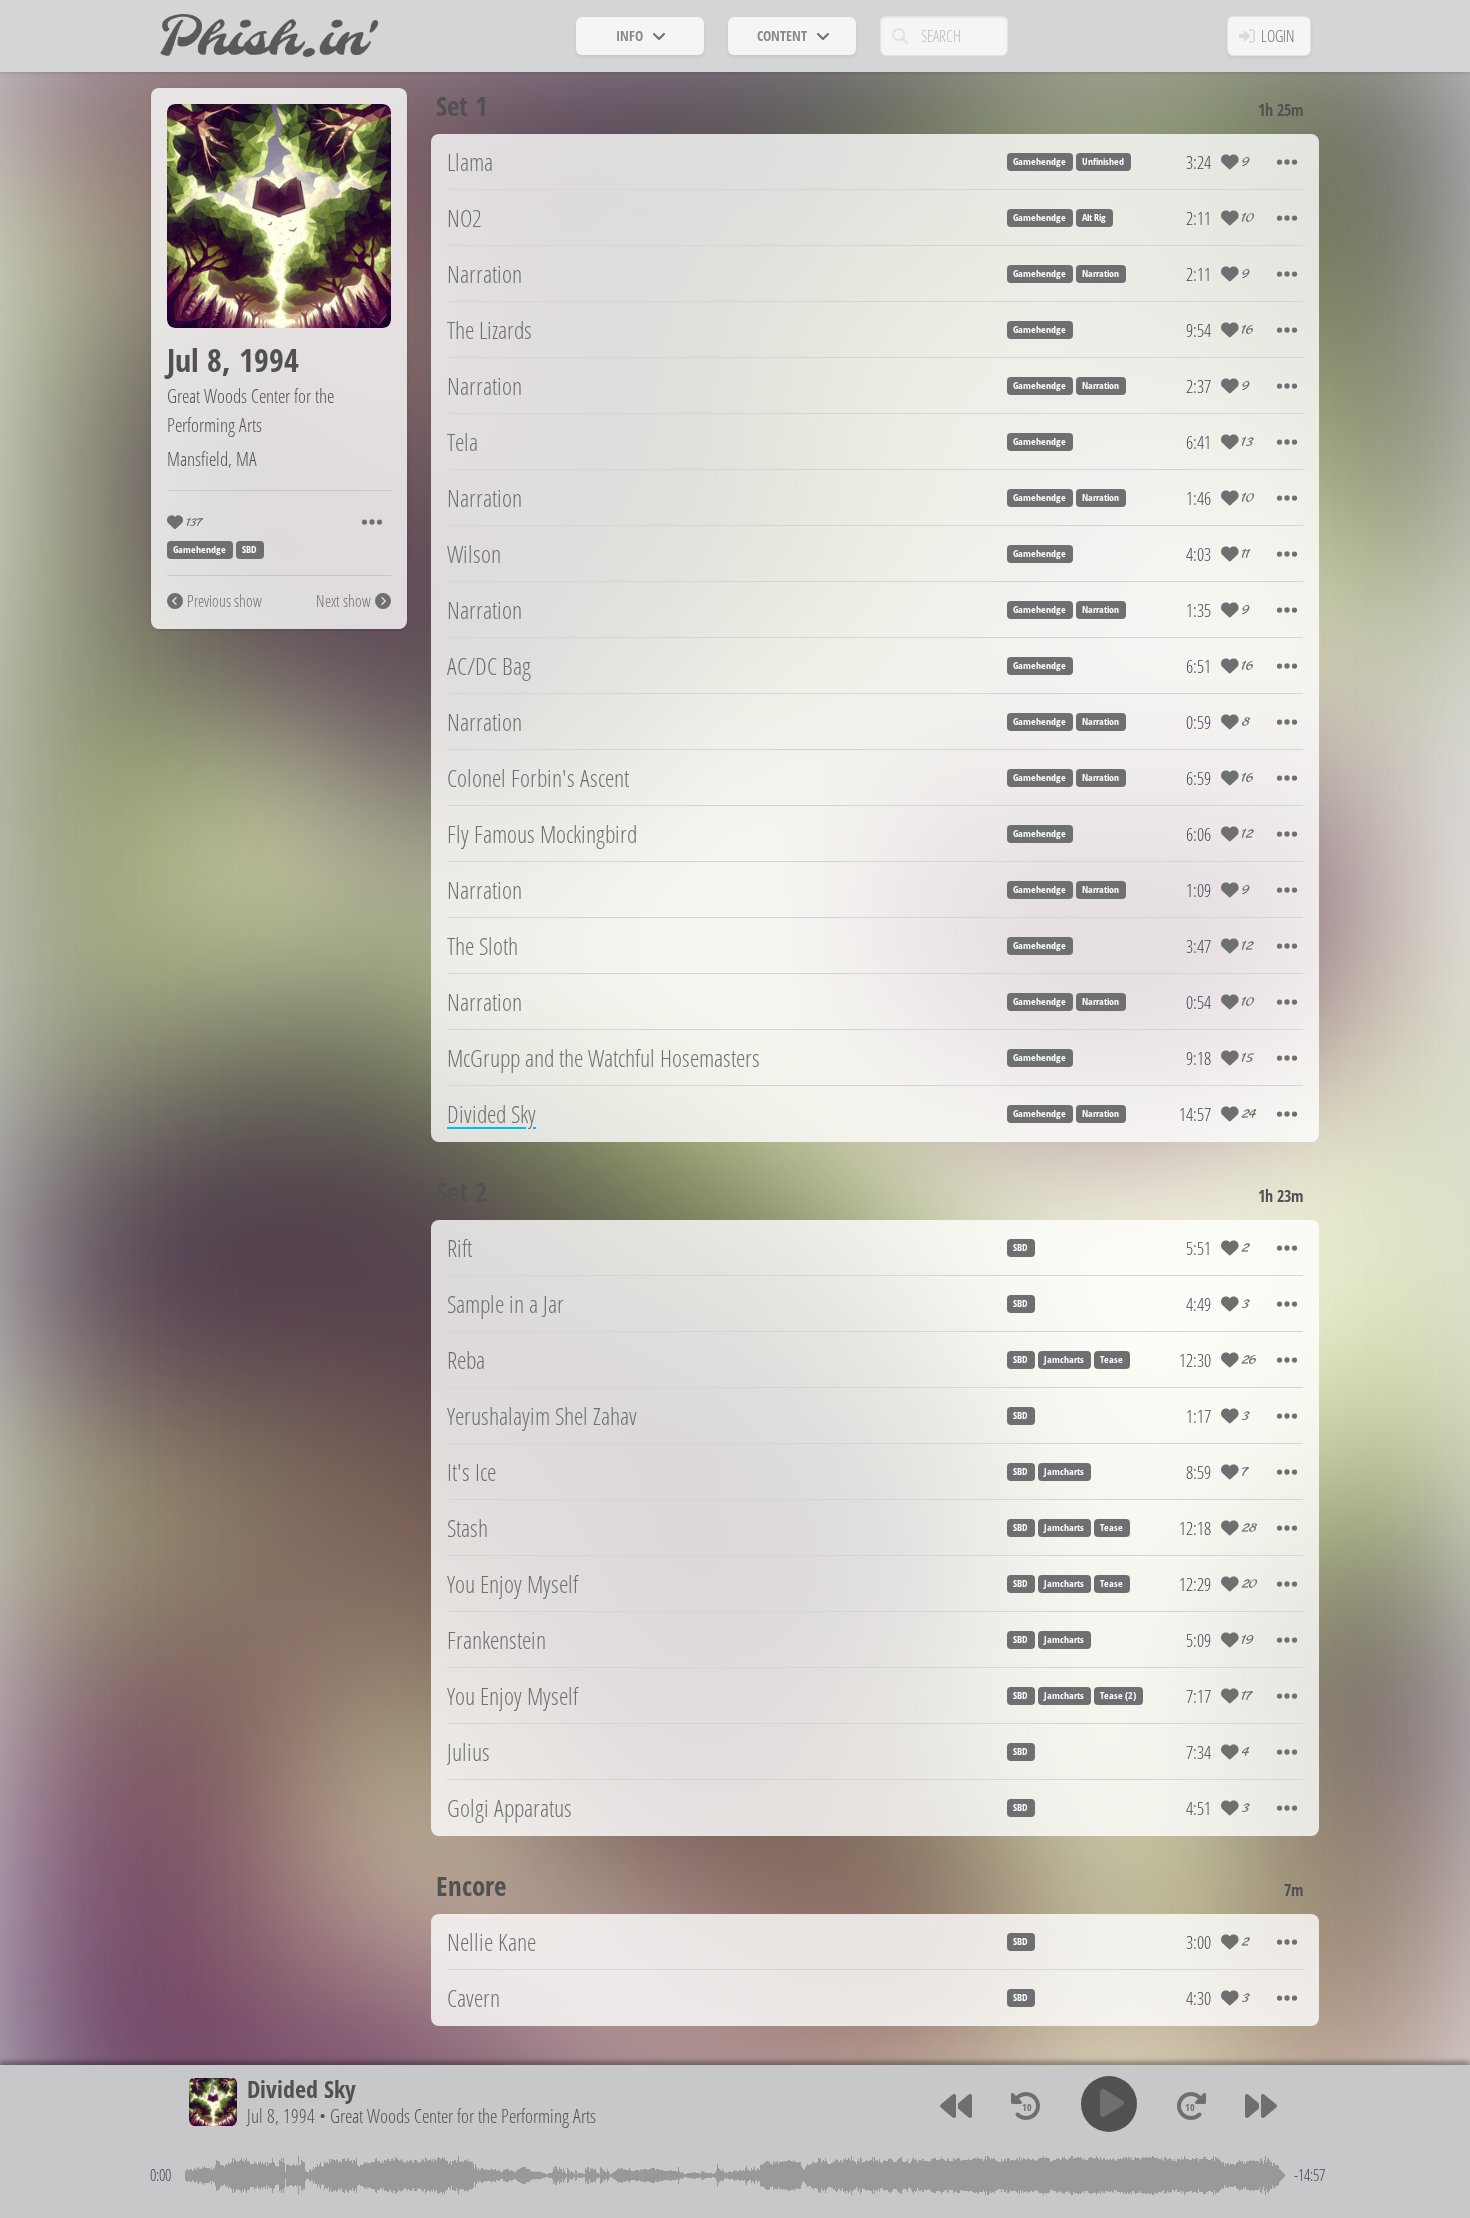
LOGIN (1278, 36)
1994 (269, 359)
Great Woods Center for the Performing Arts (250, 410)
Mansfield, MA (212, 458)
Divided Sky (301, 2088)
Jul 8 (194, 359)
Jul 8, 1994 (281, 2115)
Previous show (224, 601)
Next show (343, 601)
